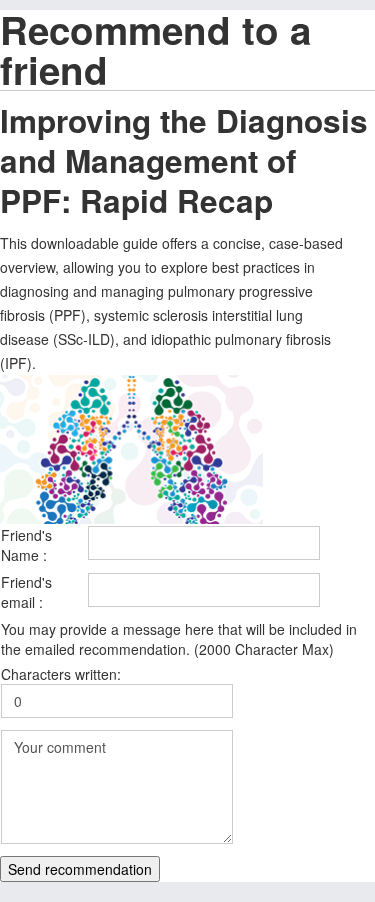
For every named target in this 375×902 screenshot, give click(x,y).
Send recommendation (80, 869)
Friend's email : (26, 592)
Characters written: (61, 674)
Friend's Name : (26, 545)
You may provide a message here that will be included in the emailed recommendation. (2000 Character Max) (179, 639)
